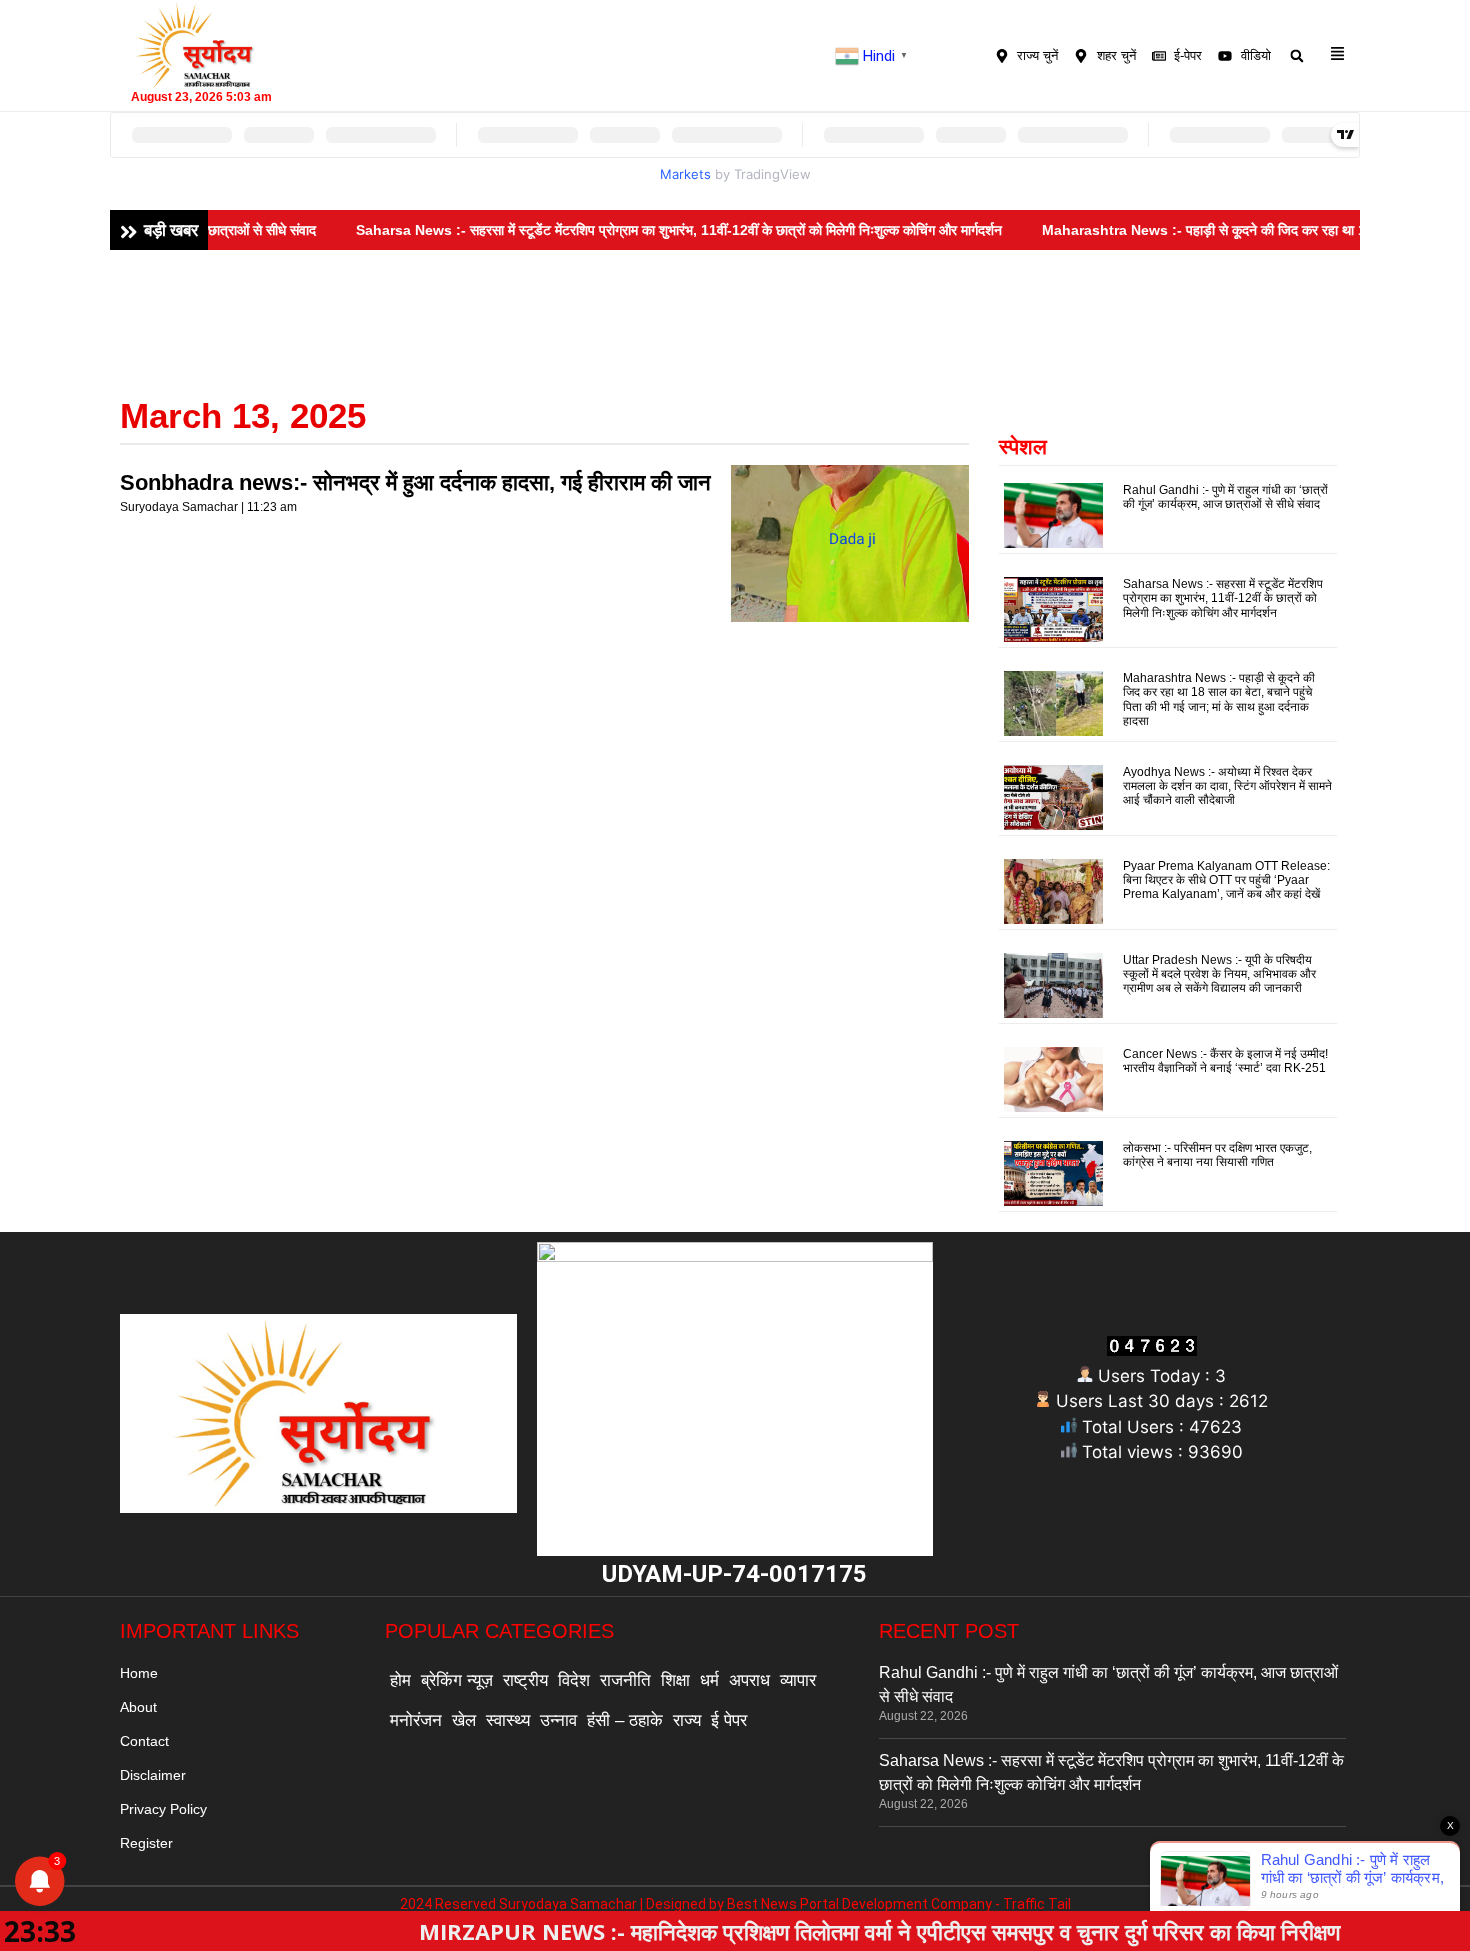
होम (400, 1680)
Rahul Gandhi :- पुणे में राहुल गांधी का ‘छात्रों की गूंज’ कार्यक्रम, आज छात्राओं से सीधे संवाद (1225, 497)
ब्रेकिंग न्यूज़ (457, 1680)
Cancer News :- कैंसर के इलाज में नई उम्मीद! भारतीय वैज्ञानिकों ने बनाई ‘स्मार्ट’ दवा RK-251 (1225, 1061)
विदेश (574, 1680)
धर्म (709, 1680)
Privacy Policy (163, 1809)
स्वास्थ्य (508, 1720)
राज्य (687, 1720)
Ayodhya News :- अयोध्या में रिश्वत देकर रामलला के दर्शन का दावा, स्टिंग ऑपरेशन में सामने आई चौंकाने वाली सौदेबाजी (1227, 786)
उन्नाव (558, 1720)
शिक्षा (675, 1680)
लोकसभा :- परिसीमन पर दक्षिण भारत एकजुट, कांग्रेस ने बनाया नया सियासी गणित (1217, 1155)
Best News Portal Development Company (859, 1904)
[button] (1297, 55)
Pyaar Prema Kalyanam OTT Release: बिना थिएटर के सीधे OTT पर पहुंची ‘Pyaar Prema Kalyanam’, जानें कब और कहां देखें (1226, 880)
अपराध (749, 1680)
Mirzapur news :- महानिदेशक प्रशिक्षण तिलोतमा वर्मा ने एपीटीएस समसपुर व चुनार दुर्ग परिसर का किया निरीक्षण (771, 1931)
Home (139, 1673)
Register (146, 1843)
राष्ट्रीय (525, 1680)
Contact (144, 1741)
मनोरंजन (416, 1720)
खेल (464, 1720)
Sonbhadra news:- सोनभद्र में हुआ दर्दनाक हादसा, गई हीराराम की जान (415, 482)
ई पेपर (729, 1720)
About (138, 1707)
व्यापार (798, 1680)
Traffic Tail (1037, 1904)
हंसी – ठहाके (625, 1720)
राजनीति (625, 1680)
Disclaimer (153, 1775)
